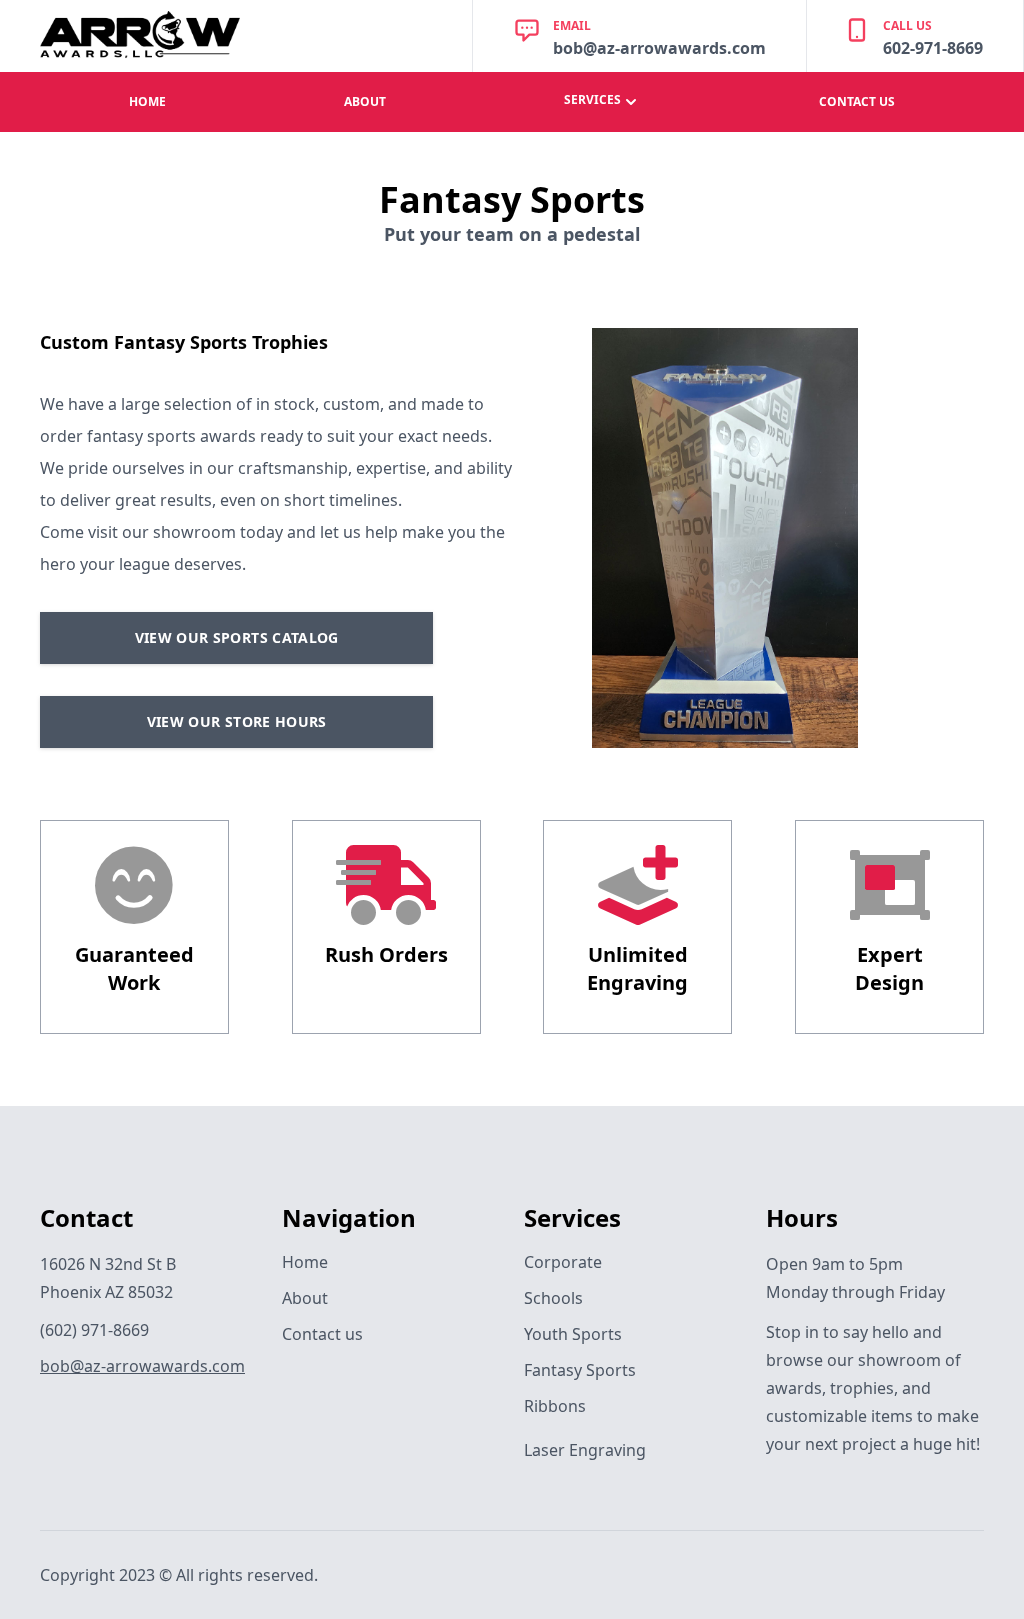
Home (305, 1262)
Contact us (322, 1334)
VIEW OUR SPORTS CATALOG (237, 637)
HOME (147, 101)
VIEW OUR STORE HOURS (237, 721)
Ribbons (555, 1406)
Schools (553, 1298)
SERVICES (592, 99)
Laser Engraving (585, 1450)
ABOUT (365, 101)
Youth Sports (573, 1334)
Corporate (563, 1262)
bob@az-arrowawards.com (142, 1366)
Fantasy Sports (580, 1370)
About (305, 1298)
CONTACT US (857, 101)
